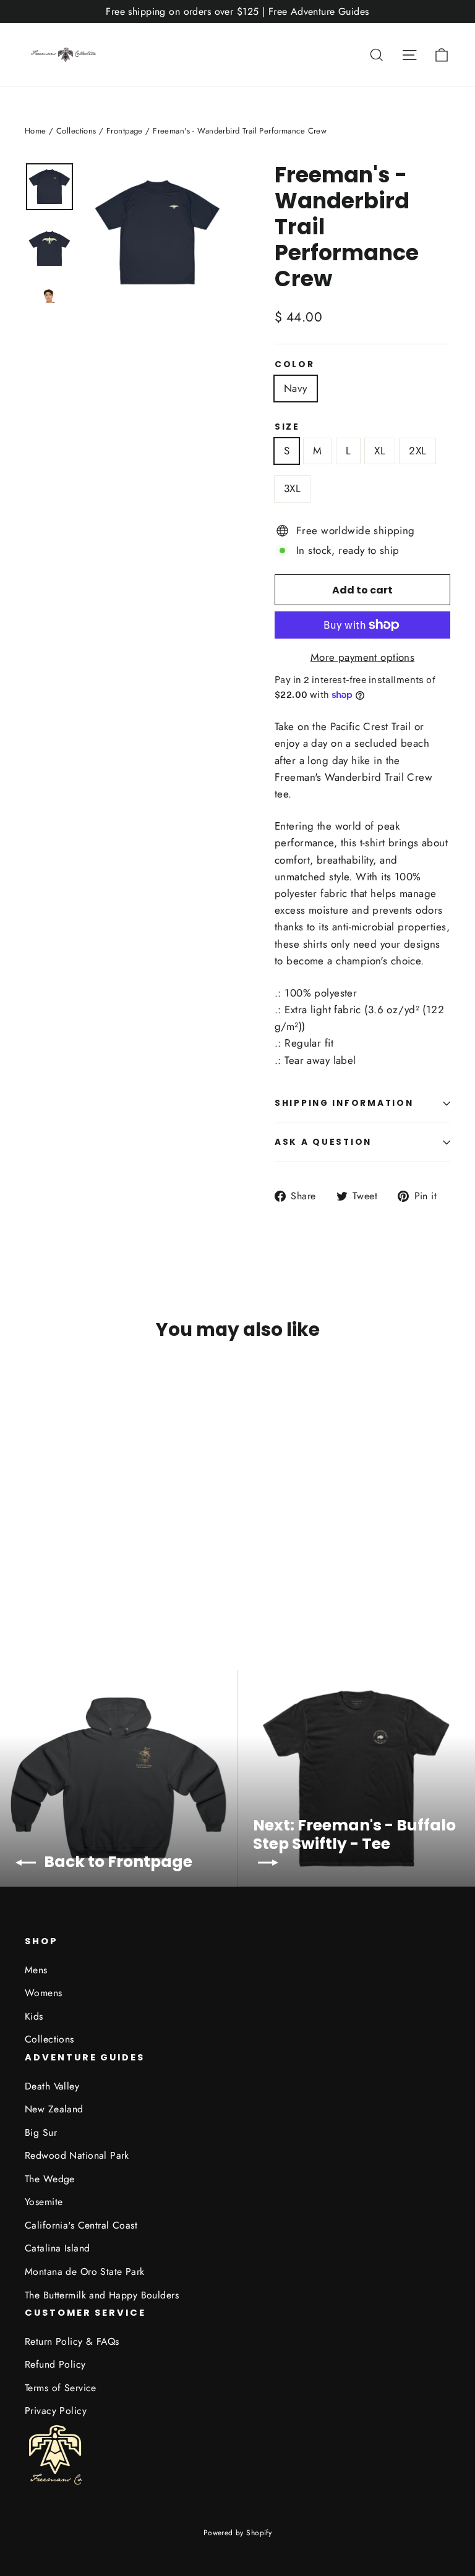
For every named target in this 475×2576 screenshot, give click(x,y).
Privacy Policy (56, 2411)
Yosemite (44, 2202)
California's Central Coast (81, 2225)
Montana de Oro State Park (85, 2272)
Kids (34, 2016)
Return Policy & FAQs (72, 2341)
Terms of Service (61, 2388)
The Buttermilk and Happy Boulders (102, 2295)
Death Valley (52, 2086)
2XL (417, 451)
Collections (76, 131)
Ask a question (323, 1142)
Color (295, 365)
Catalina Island (57, 2248)
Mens (36, 1970)
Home (36, 131)
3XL (292, 488)
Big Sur (41, 2132)
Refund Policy (55, 2364)
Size (287, 427)
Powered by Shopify (238, 2533)
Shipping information (344, 1103)
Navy (296, 388)
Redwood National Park (77, 2155)
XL (380, 451)
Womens (44, 1993)
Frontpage (125, 131)
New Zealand (54, 2109)
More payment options (363, 657)
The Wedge (50, 2179)
